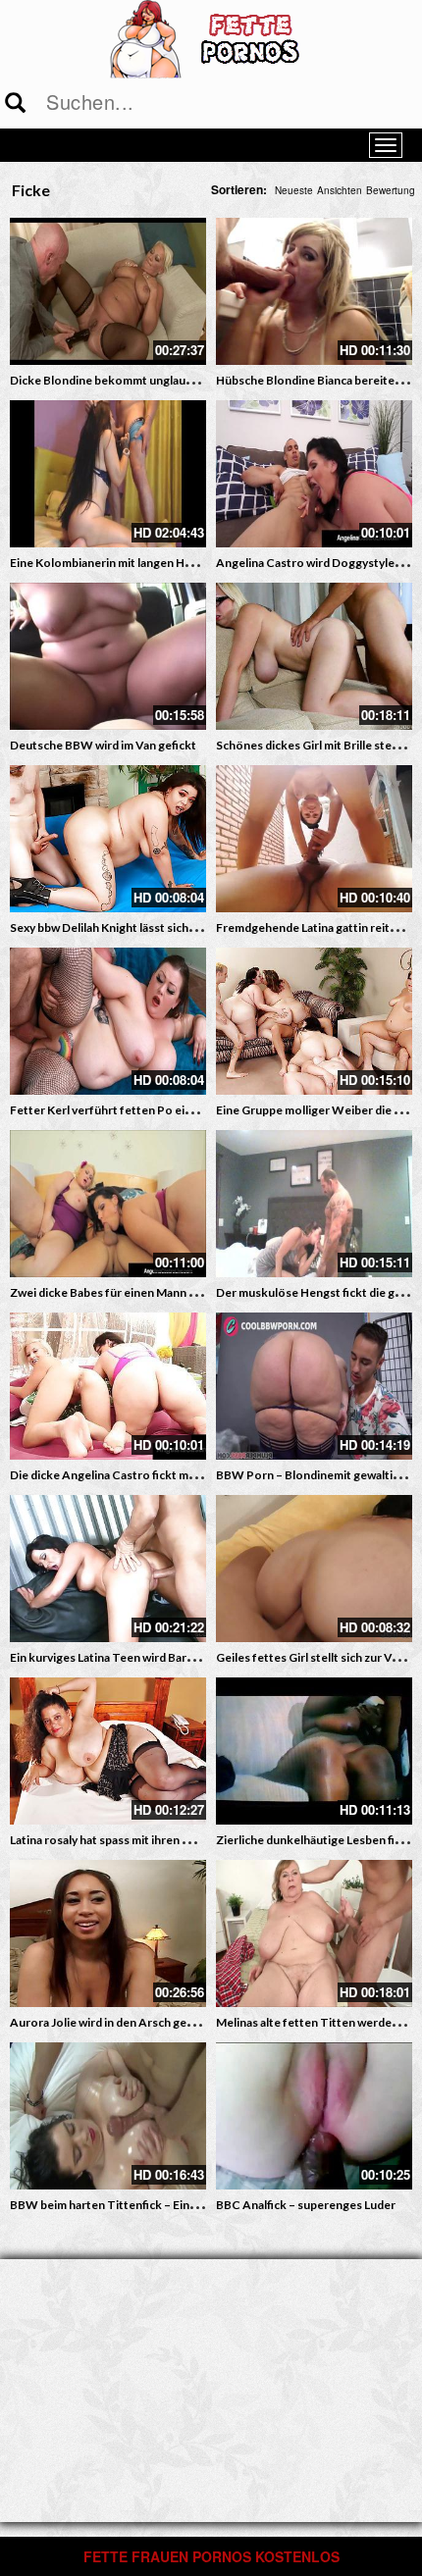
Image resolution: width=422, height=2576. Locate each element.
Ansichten (340, 190)
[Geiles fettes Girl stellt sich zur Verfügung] (314, 1569)
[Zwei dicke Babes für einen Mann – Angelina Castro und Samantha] (108, 1204)
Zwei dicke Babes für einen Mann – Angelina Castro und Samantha (186, 1292)
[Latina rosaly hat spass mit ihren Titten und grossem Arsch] (108, 1751)
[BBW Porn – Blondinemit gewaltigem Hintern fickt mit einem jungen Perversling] (314, 1386)
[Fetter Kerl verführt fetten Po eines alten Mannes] (108, 1021)
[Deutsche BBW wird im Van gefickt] (108, 656)
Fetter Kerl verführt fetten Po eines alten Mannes (144, 1110)
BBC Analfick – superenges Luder (306, 2205)
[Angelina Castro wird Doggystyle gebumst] (314, 474)
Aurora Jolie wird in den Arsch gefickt (110, 2022)
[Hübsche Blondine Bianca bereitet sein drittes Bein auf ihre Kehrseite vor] (314, 291)
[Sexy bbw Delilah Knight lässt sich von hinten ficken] (108, 839)
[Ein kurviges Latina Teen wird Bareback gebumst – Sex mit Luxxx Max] (108, 1569)
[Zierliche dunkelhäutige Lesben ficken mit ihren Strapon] (314, 1751)
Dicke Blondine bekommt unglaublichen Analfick (140, 380)
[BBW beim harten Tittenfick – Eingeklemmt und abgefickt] (108, 2116)
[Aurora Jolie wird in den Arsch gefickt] (108, 1933)
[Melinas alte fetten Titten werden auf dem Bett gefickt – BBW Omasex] (314, 1933)
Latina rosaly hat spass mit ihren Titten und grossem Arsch (167, 1840)
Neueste (294, 190)
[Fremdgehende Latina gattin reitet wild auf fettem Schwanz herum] (314, 839)
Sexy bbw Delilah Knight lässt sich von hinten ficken (147, 927)
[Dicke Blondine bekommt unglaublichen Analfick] (108, 291)
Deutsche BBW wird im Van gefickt (103, 745)
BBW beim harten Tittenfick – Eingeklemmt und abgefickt (165, 2205)
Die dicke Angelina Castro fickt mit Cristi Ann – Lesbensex (166, 1475)
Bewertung (391, 190)
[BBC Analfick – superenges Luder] (314, 2116)
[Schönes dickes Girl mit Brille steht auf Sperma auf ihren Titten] (314, 656)
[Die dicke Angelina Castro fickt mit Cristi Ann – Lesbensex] (108, 1386)
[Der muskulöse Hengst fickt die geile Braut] (314, 1204)
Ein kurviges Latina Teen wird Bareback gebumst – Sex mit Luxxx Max (193, 1657)
